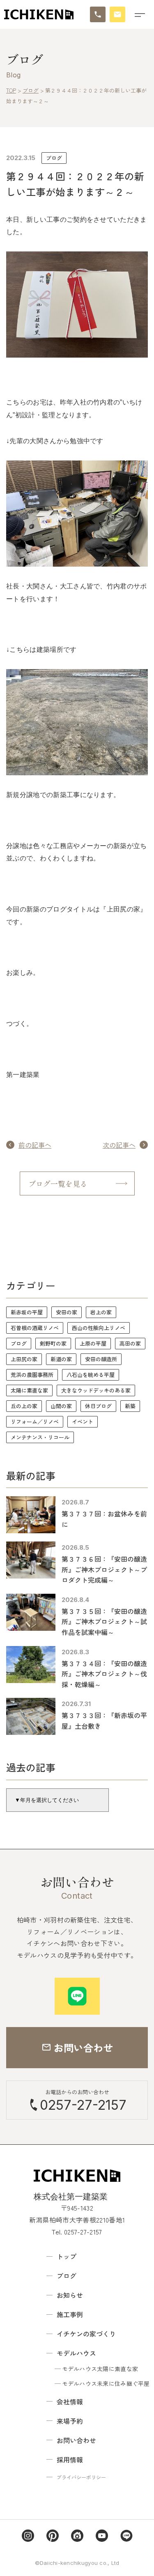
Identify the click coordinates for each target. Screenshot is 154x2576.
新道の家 (61, 1359)
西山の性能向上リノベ (99, 1328)
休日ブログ (98, 1406)
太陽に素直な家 (29, 1390)
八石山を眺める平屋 (91, 1375)
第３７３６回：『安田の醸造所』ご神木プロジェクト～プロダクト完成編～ (104, 1569)
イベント (83, 1422)
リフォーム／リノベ (35, 1422)
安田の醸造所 (101, 1359)
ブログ (54, 158)
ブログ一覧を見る (58, 1183)
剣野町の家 (53, 1343)
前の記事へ (35, 1145)
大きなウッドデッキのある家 (96, 1390)
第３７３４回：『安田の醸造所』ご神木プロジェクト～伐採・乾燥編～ (104, 1674)
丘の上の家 (24, 1406)
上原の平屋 (93, 1343)
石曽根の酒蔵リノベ (35, 1328)
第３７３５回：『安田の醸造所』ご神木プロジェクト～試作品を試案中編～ (104, 1622)
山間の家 (61, 1406)
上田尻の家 (24, 1359)
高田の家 (130, 1343)
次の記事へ (119, 1145)
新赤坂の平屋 (27, 1312)
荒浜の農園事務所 (32, 1375)
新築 (130, 1406)
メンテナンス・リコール (40, 1437)
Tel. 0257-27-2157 (77, 2232)
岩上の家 (101, 1312)
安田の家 (67, 1312)
